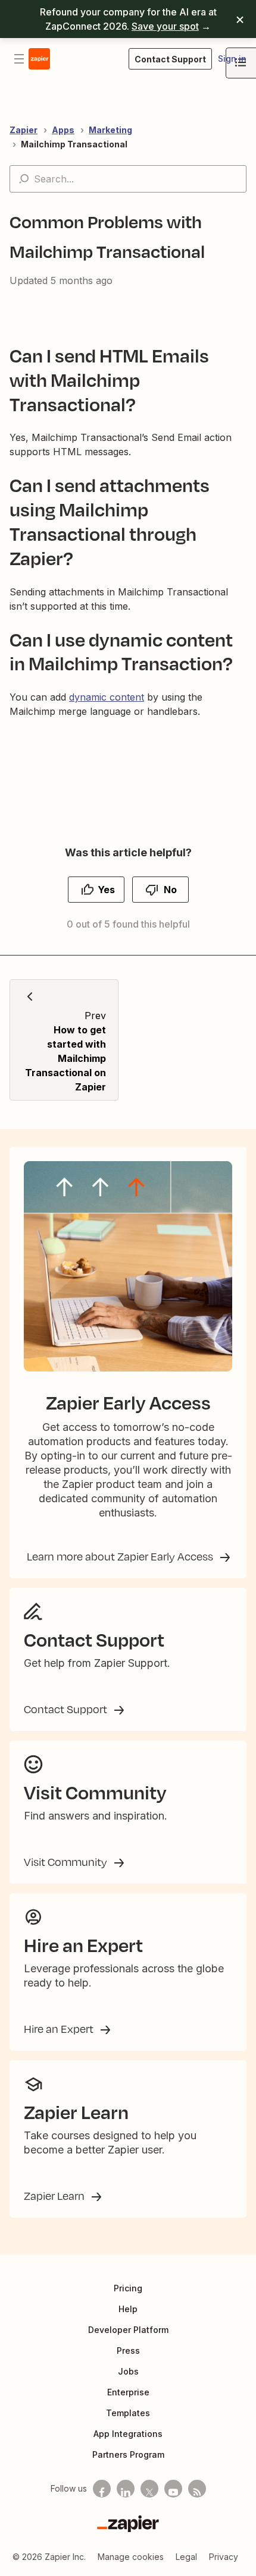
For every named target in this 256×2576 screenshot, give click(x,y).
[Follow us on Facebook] (102, 2489)
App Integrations (128, 2434)
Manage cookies (131, 2557)
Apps (63, 130)
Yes (106, 890)
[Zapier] (128, 2524)
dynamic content (107, 697)
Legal (186, 2557)
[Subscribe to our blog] (197, 2489)
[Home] (39, 59)
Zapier (24, 130)
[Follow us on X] (149, 2489)
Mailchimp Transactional (74, 144)
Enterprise (128, 2392)
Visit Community (67, 1862)
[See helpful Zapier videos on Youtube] (173, 2489)
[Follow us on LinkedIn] (126, 2489)
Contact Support (67, 1709)
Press (128, 2350)
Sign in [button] (232, 59)
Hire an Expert (60, 2029)
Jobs (128, 2371)
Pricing (128, 2288)
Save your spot (165, 26)
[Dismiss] (240, 19)
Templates (128, 2413)
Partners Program (128, 2454)
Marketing (110, 130)
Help (128, 2309)
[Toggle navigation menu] (19, 59)
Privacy (224, 2557)
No (170, 890)
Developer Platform (128, 2330)
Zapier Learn (55, 2196)
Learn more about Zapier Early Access (121, 1556)
